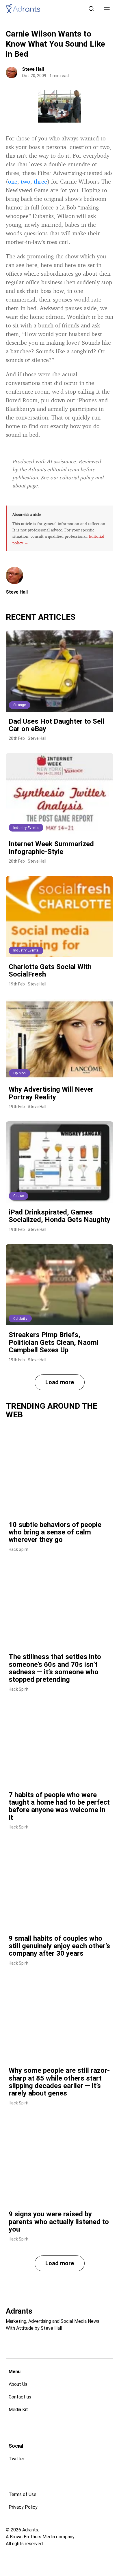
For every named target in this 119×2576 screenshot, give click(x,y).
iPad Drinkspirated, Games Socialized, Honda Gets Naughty (59, 1216)
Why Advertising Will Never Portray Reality (51, 1093)
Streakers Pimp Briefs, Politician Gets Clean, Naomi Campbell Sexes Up (54, 1342)
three (40, 181)
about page (25, 485)
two (26, 181)
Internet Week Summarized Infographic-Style (51, 848)
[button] (107, 9)
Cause (18, 1196)
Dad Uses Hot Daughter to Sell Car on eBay (56, 725)
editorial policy (77, 477)
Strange (19, 705)
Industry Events (26, 828)
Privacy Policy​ (23, 2507)
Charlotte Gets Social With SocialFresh (50, 970)
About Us (18, 2384)
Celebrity (20, 1319)
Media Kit (18, 2410)
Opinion (19, 1073)
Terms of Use (23, 2494)
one (13, 181)
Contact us (20, 2397)
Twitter (16, 2459)
